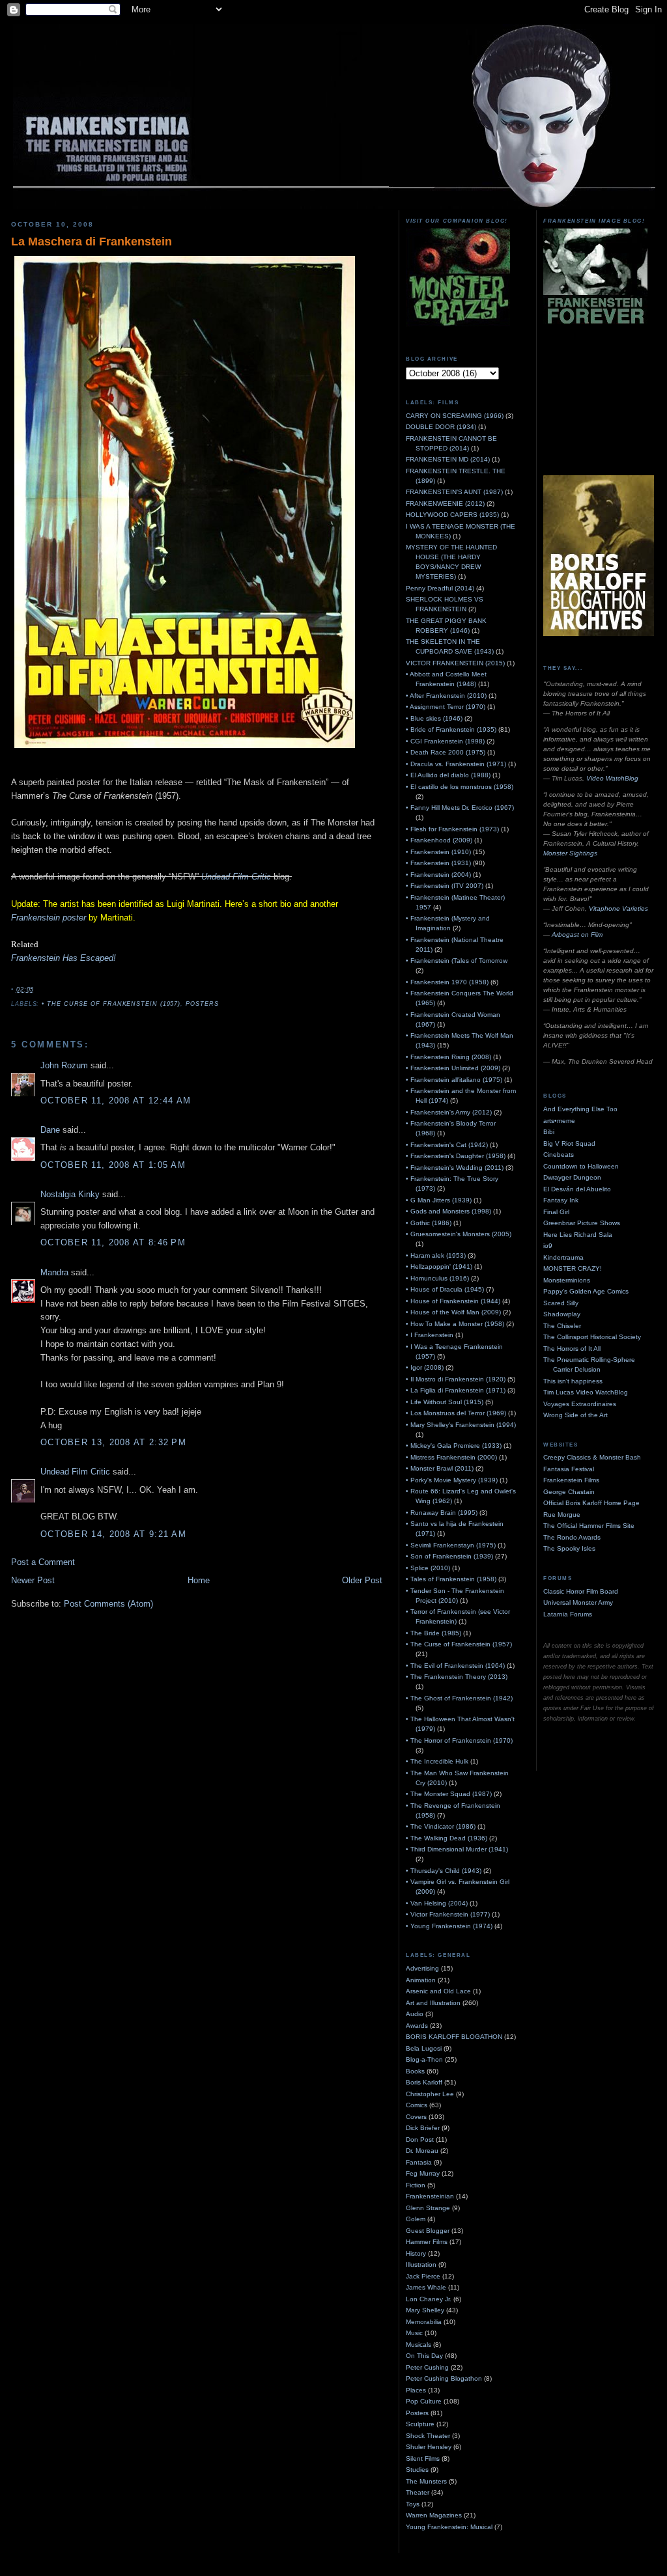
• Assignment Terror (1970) (446, 707)
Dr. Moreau (422, 2151)
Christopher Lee (430, 2094)
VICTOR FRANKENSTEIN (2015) (455, 663)
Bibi (549, 1132)
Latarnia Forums (568, 1614)
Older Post (362, 1580)
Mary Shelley (425, 2310)
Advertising (422, 1968)
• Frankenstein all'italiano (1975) (454, 1080)
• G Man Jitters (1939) (439, 1200)
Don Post (420, 2140)
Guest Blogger (428, 2231)
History (416, 2253)
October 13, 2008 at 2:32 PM (113, 1442)
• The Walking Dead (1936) (447, 1838)
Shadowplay (562, 1314)
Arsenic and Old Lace (438, 1991)
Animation (421, 1980)
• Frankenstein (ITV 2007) (445, 886)
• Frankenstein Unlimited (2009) (453, 1068)
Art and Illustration (433, 2003)
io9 (548, 1246)
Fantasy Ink (561, 1200)
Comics (417, 2105)
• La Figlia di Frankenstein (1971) (456, 1390)
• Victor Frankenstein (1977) (448, 1914)
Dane (50, 1130)
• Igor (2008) (425, 1367)
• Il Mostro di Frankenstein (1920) (456, 1379)
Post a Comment (43, 1562)
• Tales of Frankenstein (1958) (451, 1579)
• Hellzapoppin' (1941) (439, 1267)
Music (414, 2333)
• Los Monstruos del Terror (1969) (456, 1413)
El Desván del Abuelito (577, 1189)
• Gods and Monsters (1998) (448, 1211)
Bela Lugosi (424, 2048)
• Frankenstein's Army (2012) (449, 1112)
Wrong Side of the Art (575, 1415)
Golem (416, 2219)
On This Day (424, 2356)
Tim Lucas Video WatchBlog (586, 1392)
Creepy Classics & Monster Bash (592, 1457)
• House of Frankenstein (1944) (453, 1301)
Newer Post (33, 1580)
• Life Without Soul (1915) (445, 1402)
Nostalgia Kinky (70, 1194)
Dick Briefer (423, 2128)
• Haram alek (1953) (436, 1255)
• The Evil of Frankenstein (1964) (455, 1666)
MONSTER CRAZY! (573, 1268)
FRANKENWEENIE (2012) (445, 504)
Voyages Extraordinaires (580, 1404)
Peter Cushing (427, 2367)
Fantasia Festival (569, 1469)
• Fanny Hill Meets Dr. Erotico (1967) (460, 808)
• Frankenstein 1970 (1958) (447, 982)
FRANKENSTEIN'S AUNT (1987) (454, 492)
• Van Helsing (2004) (437, 1903)
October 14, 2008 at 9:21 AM (113, 1534)
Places (416, 2390)
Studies (417, 2470)
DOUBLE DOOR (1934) (441, 427)
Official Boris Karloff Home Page (591, 1503)
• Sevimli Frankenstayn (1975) (451, 1545)
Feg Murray (423, 2173)
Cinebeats (559, 1155)
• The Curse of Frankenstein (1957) (111, 1004)
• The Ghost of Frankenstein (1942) (459, 1698)
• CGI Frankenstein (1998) (445, 741)
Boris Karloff (424, 2082)
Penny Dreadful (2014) (440, 588)
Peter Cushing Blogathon (444, 2378)
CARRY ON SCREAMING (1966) (455, 416)
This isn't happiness (573, 1381)
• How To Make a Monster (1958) (455, 1324)
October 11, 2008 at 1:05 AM (113, 1165)
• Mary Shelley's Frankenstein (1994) (461, 1425)
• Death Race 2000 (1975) (446, 752)
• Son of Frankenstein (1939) (449, 1556)
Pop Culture (424, 2401)
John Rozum (64, 1065)
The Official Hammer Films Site (589, 1526)
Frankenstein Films (571, 1480)
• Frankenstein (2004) (438, 875)
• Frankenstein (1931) (438, 863)
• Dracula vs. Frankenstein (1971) (456, 764)
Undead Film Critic (236, 877)
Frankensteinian (430, 2196)
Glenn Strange (428, 2208)
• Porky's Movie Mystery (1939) (452, 1480)
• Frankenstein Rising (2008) (448, 1057)
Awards (417, 2026)
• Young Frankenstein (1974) (449, 1926)
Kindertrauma (563, 1257)
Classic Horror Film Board (581, 1591)
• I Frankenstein (430, 1335)
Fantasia (419, 2162)
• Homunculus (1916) (437, 1278)
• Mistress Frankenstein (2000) (451, 1457)
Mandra (54, 1272)
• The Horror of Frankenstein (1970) (459, 1740)
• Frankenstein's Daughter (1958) (456, 1156)
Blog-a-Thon (424, 2059)
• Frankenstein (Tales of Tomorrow (457, 961)
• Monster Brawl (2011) (440, 1468)
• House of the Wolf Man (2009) (453, 1312)
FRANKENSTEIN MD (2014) (448, 459)
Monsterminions (567, 1280)
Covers (416, 2117)
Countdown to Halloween (581, 1166)
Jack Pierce (423, 2276)
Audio (415, 2014)
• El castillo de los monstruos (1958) (460, 787)
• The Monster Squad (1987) (449, 1794)
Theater (418, 2492)
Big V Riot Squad (569, 1143)
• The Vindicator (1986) (441, 1826)
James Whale (426, 2287)
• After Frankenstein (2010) (446, 696)
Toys (413, 2504)
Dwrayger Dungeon (572, 1177)
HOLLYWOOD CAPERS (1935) (452, 515)
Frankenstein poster (49, 918)
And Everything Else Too (580, 1109)
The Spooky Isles (569, 1548)
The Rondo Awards (572, 1537)
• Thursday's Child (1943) (444, 1871)
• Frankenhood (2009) (439, 840)
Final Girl (556, 1212)
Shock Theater (428, 2436)
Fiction (416, 2185)
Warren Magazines (434, 2515)
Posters (202, 1004)
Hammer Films (427, 2242)
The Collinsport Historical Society (592, 1337)
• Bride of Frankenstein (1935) (451, 729)
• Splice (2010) (428, 1568)
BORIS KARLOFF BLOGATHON (454, 2037)
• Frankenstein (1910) (438, 852)
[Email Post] (38, 990)
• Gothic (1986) (429, 1223)
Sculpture (420, 2424)
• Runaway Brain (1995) (442, 1513)
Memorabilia (424, 2322)
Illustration (421, 2264)
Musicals (419, 2345)
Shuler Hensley (429, 2447)
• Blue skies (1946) (434, 718)
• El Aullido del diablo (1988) (448, 775)
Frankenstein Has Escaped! (64, 958)
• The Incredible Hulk (437, 1761)
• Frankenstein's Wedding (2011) (455, 1168)
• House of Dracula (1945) (445, 1289)
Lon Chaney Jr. (429, 2299)
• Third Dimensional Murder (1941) (457, 1849)
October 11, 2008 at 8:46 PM (113, 1242)
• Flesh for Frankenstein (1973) (452, 829)
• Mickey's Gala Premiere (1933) (454, 1446)
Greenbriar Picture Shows (582, 1223)
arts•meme (559, 1121)
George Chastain (569, 1492)
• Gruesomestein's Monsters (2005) (459, 1234)
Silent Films (423, 2458)
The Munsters (426, 2481)
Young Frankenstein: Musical (449, 2527)
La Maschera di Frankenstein (92, 242)
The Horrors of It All (572, 1349)
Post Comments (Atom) (108, 1604)
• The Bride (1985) (433, 1633)
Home (199, 1580)
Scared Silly (561, 1303)
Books (415, 2071)
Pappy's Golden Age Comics (586, 1291)
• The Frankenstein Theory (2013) (457, 1677)
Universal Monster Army (578, 1602)
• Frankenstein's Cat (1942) (447, 1145)
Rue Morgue (562, 1515)
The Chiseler (562, 1326)
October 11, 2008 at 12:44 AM (116, 1101)
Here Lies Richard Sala (578, 1235)
